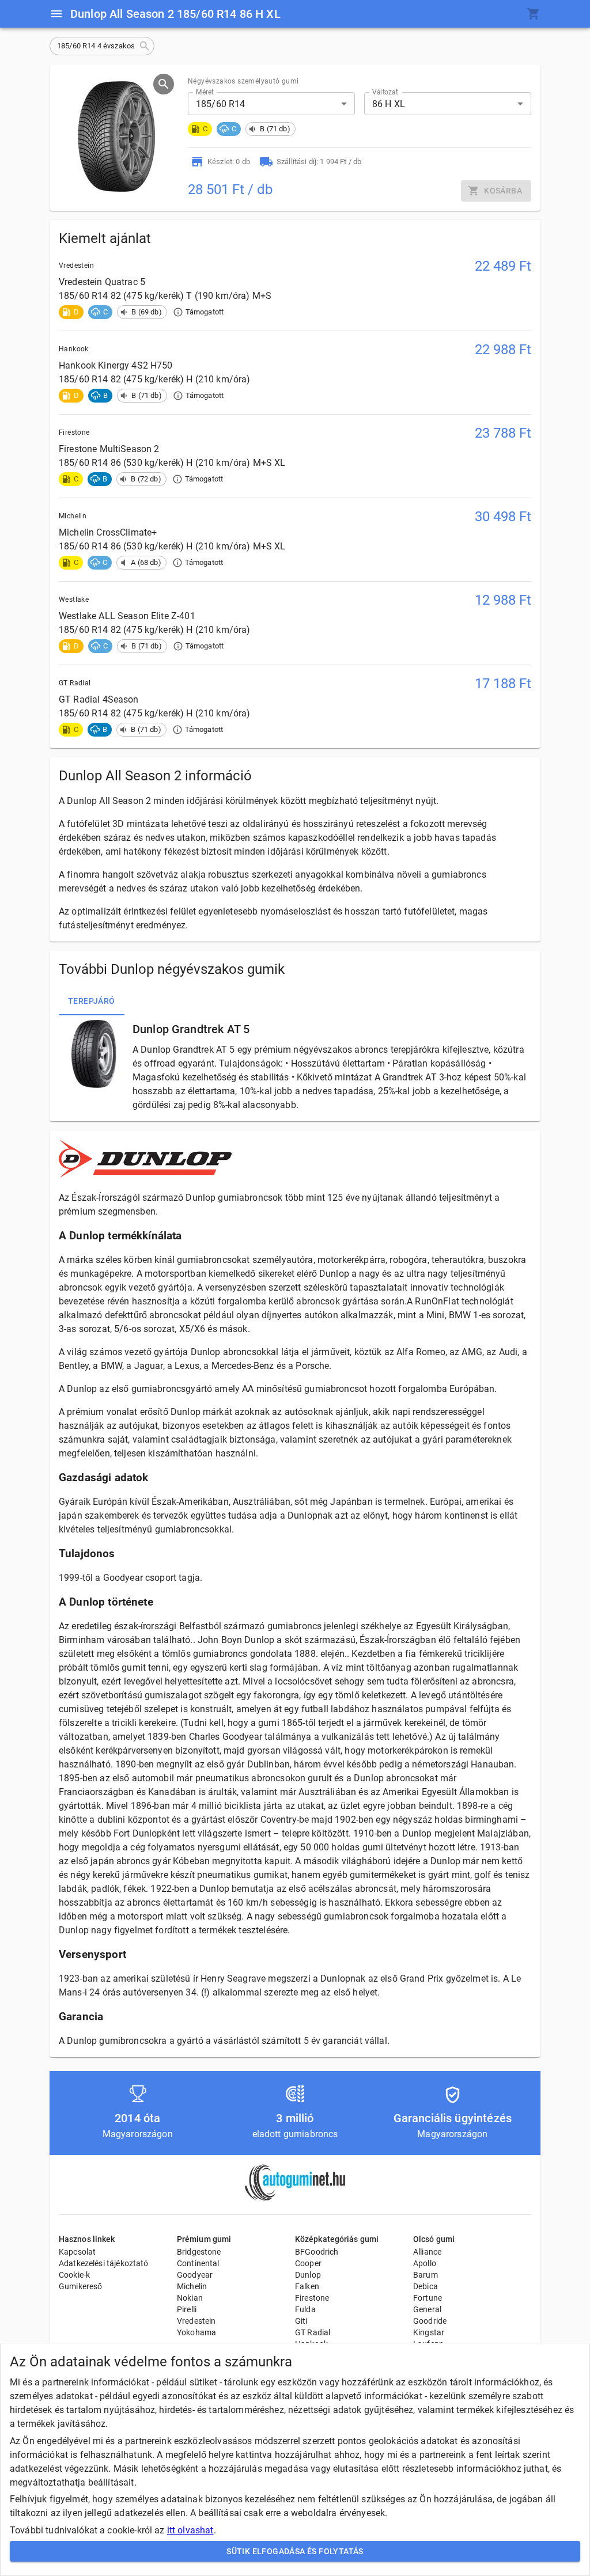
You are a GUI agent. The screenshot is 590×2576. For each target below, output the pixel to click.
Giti (301, 2321)
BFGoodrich (317, 2252)
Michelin (192, 2286)
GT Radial (313, 2332)
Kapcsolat (77, 2252)
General (427, 2309)
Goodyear (195, 2275)
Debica (426, 2286)
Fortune (428, 2298)
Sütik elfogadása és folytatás (295, 2551)
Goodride (430, 2321)
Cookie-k (74, 2275)
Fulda (305, 2309)
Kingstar (429, 2332)
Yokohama (196, 2332)
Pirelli (187, 2309)
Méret (205, 92)
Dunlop (308, 2275)
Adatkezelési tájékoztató (104, 2263)
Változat (385, 92)
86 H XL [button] (389, 104)
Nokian (190, 2298)
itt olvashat (190, 2530)
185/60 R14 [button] (221, 104)
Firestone (312, 2298)
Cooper (308, 2263)
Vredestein (196, 2321)
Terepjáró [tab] (92, 1001)
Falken (307, 2286)
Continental (198, 2263)
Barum (426, 2275)
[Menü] (56, 14)
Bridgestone (199, 2252)
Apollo (425, 2263)
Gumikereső (81, 2286)
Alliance (427, 2252)
